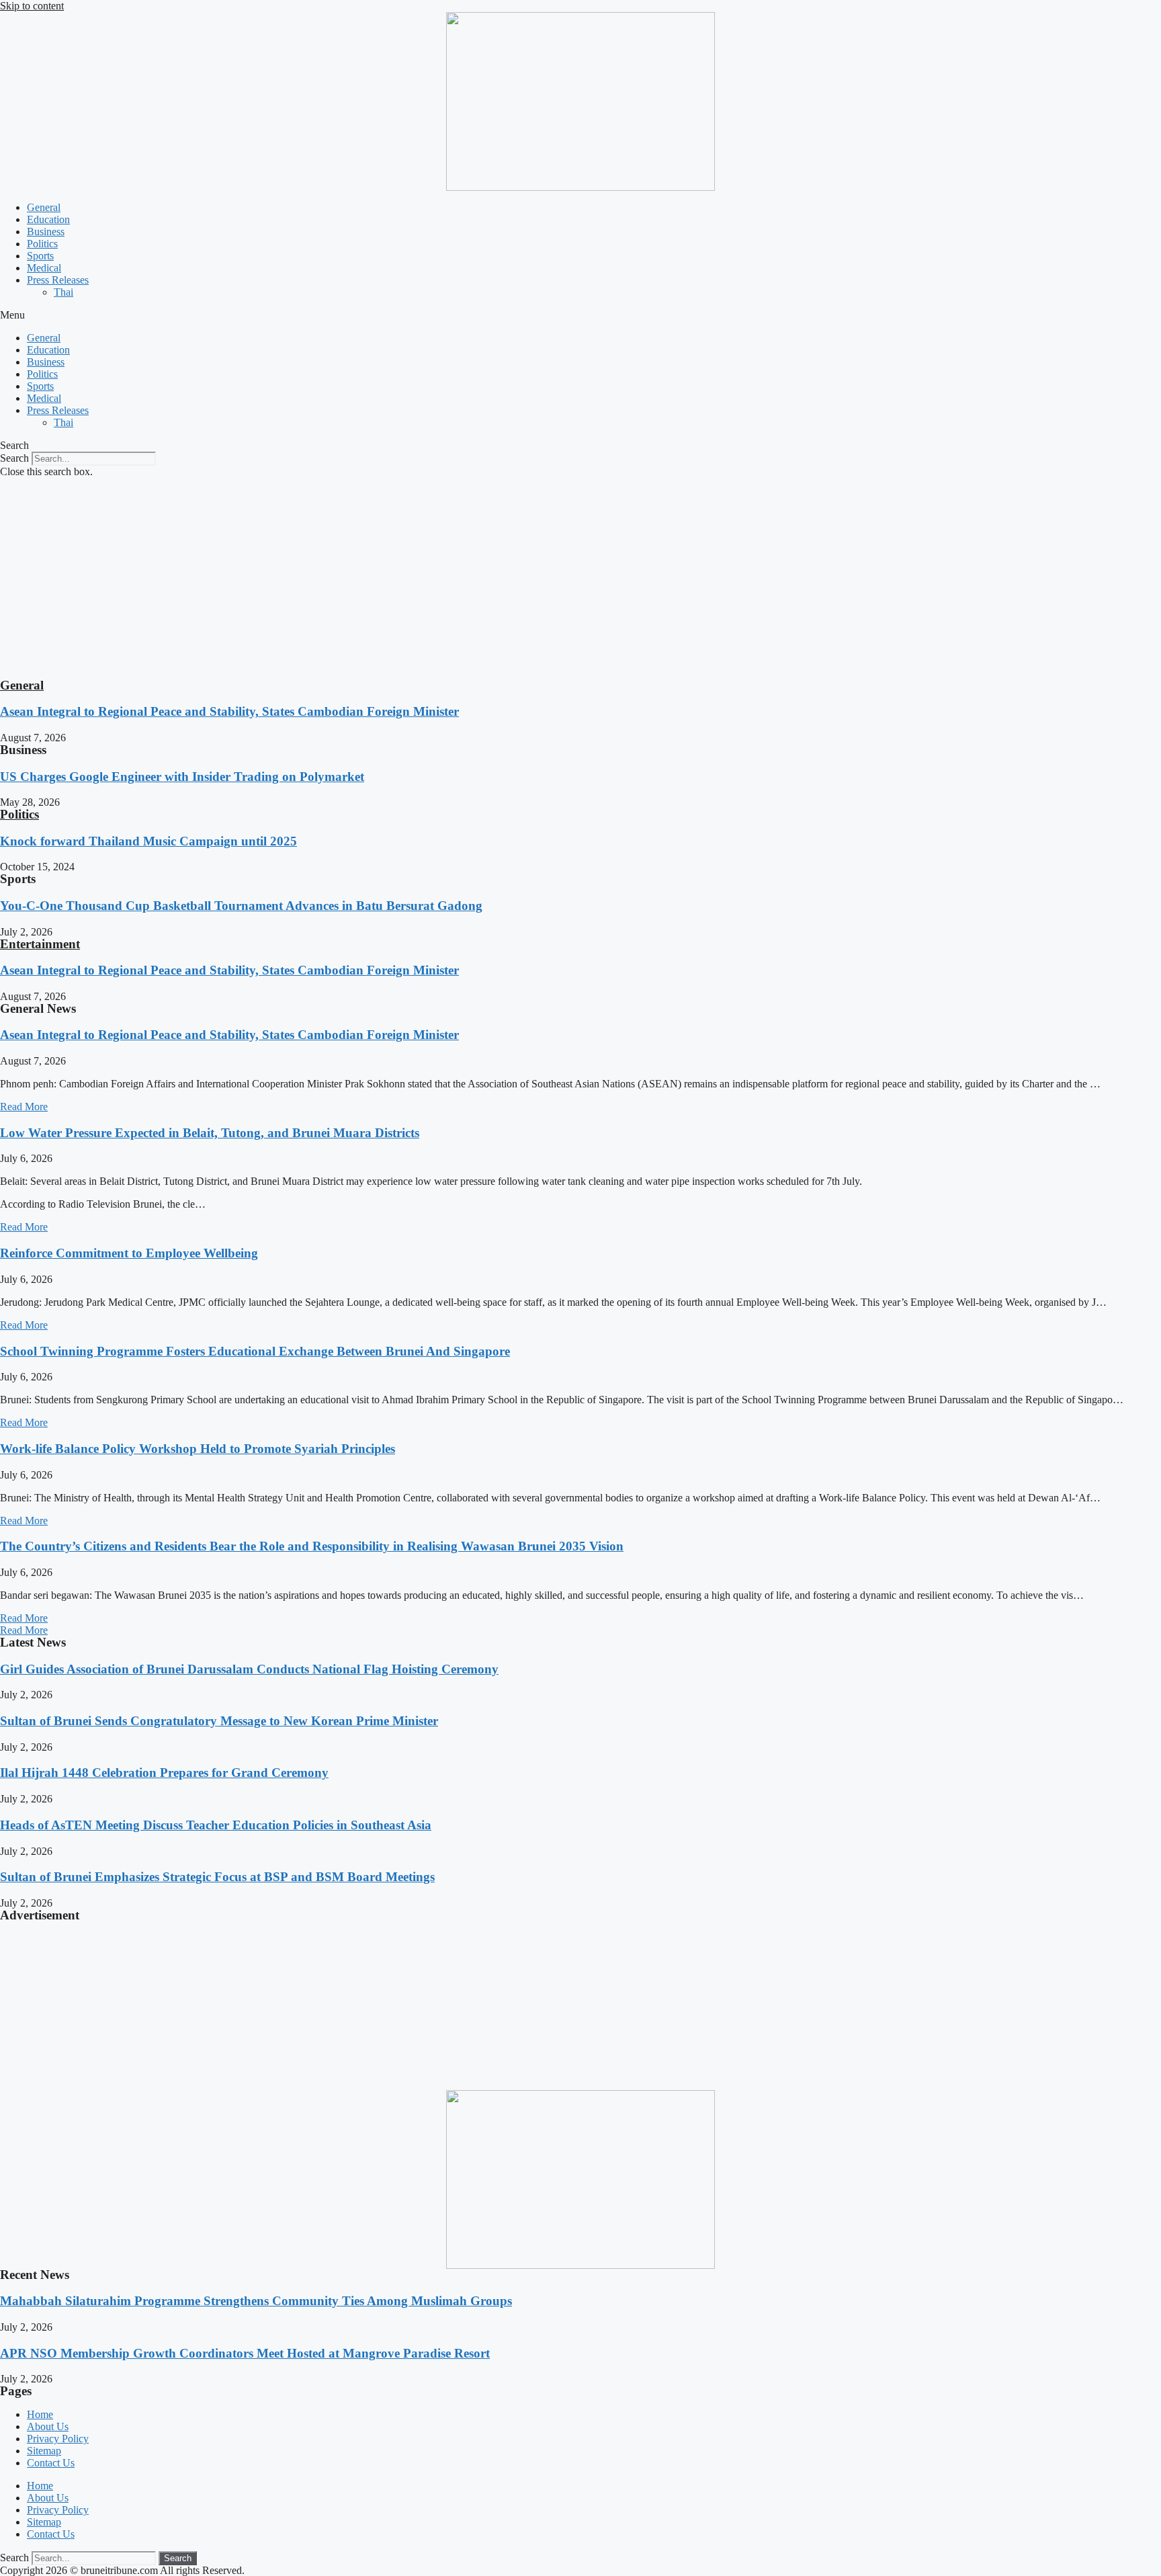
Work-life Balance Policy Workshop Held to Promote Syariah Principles (198, 1449)
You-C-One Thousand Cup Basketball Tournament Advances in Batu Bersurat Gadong (241, 906)
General (44, 207)
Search (14, 458)
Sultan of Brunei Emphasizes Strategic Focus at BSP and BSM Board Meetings (217, 1877)
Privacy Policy (58, 2439)
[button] (580, 315)
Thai (63, 292)
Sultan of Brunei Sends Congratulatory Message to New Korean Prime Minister (219, 1721)
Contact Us (51, 2463)
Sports (40, 256)
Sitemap (44, 2451)
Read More (24, 1107)
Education (48, 219)
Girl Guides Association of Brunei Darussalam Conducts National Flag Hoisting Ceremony (249, 1669)
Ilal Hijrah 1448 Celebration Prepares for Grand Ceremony (164, 1773)
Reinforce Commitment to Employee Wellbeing (129, 1253)
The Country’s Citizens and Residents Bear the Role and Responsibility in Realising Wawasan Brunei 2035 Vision (312, 1546)
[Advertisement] (580, 579)
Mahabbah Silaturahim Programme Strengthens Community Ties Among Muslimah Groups (256, 2301)
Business (46, 232)
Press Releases (58, 280)
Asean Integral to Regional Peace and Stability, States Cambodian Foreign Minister (229, 711)
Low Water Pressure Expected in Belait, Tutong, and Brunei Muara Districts (210, 1133)
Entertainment (40, 944)
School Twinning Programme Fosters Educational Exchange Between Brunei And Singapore (255, 1351)
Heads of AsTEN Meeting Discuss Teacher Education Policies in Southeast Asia (216, 1825)
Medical (44, 268)
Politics (42, 244)
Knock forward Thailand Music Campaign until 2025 (148, 841)
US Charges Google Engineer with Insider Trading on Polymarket (182, 777)
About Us (48, 2426)
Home (40, 2414)
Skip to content (32, 6)
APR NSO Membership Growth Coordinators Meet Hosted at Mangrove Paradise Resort (245, 2353)
